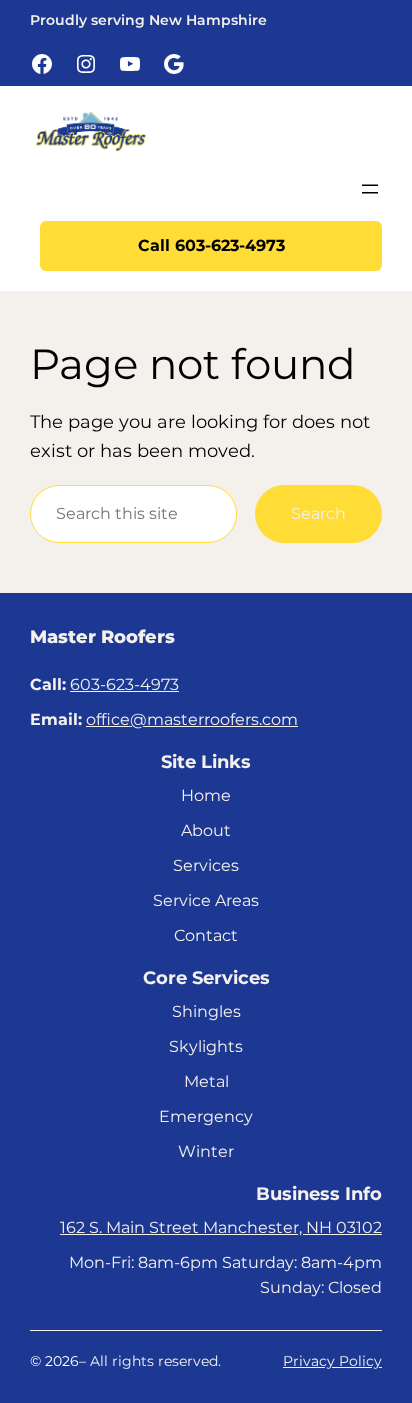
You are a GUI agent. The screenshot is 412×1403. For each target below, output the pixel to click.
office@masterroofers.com (192, 719)
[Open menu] (370, 189)
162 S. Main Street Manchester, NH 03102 (221, 1227)
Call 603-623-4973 (211, 245)
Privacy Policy (332, 1361)
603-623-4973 (124, 684)
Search (318, 513)
